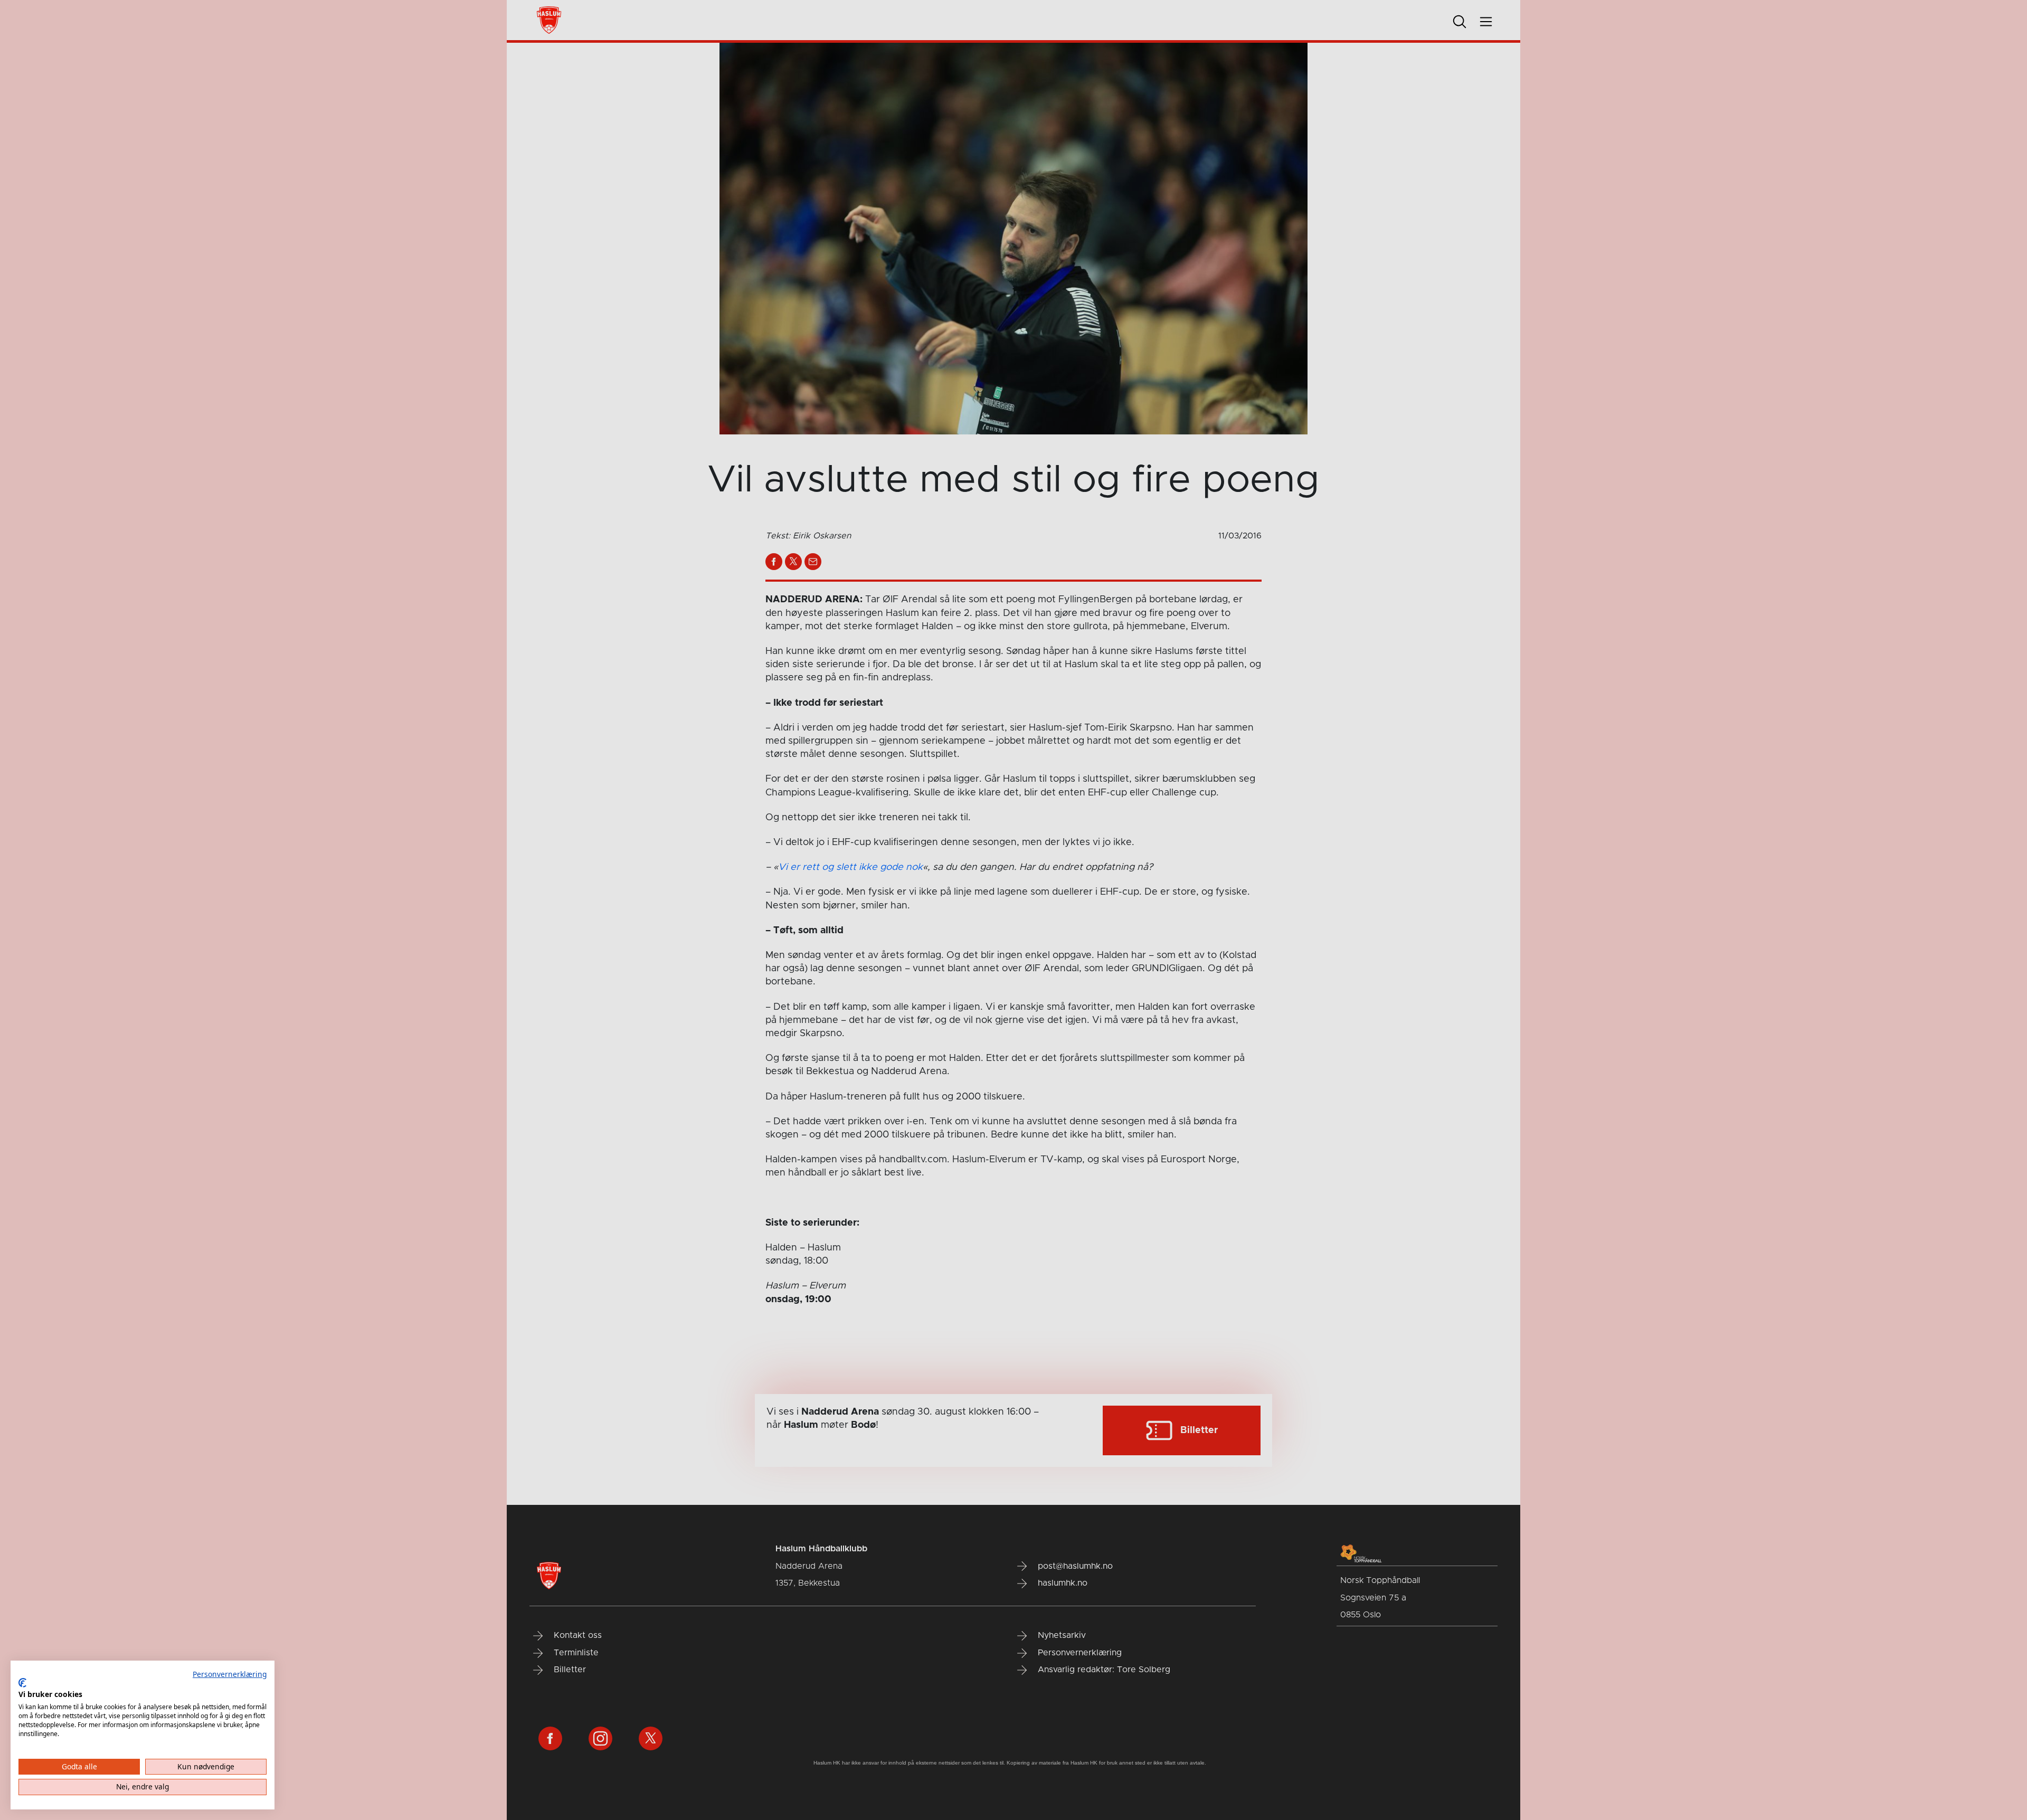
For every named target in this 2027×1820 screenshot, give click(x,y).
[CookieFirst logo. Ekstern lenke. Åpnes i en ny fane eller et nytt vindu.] (22, 1683)
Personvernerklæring (230, 1674)
